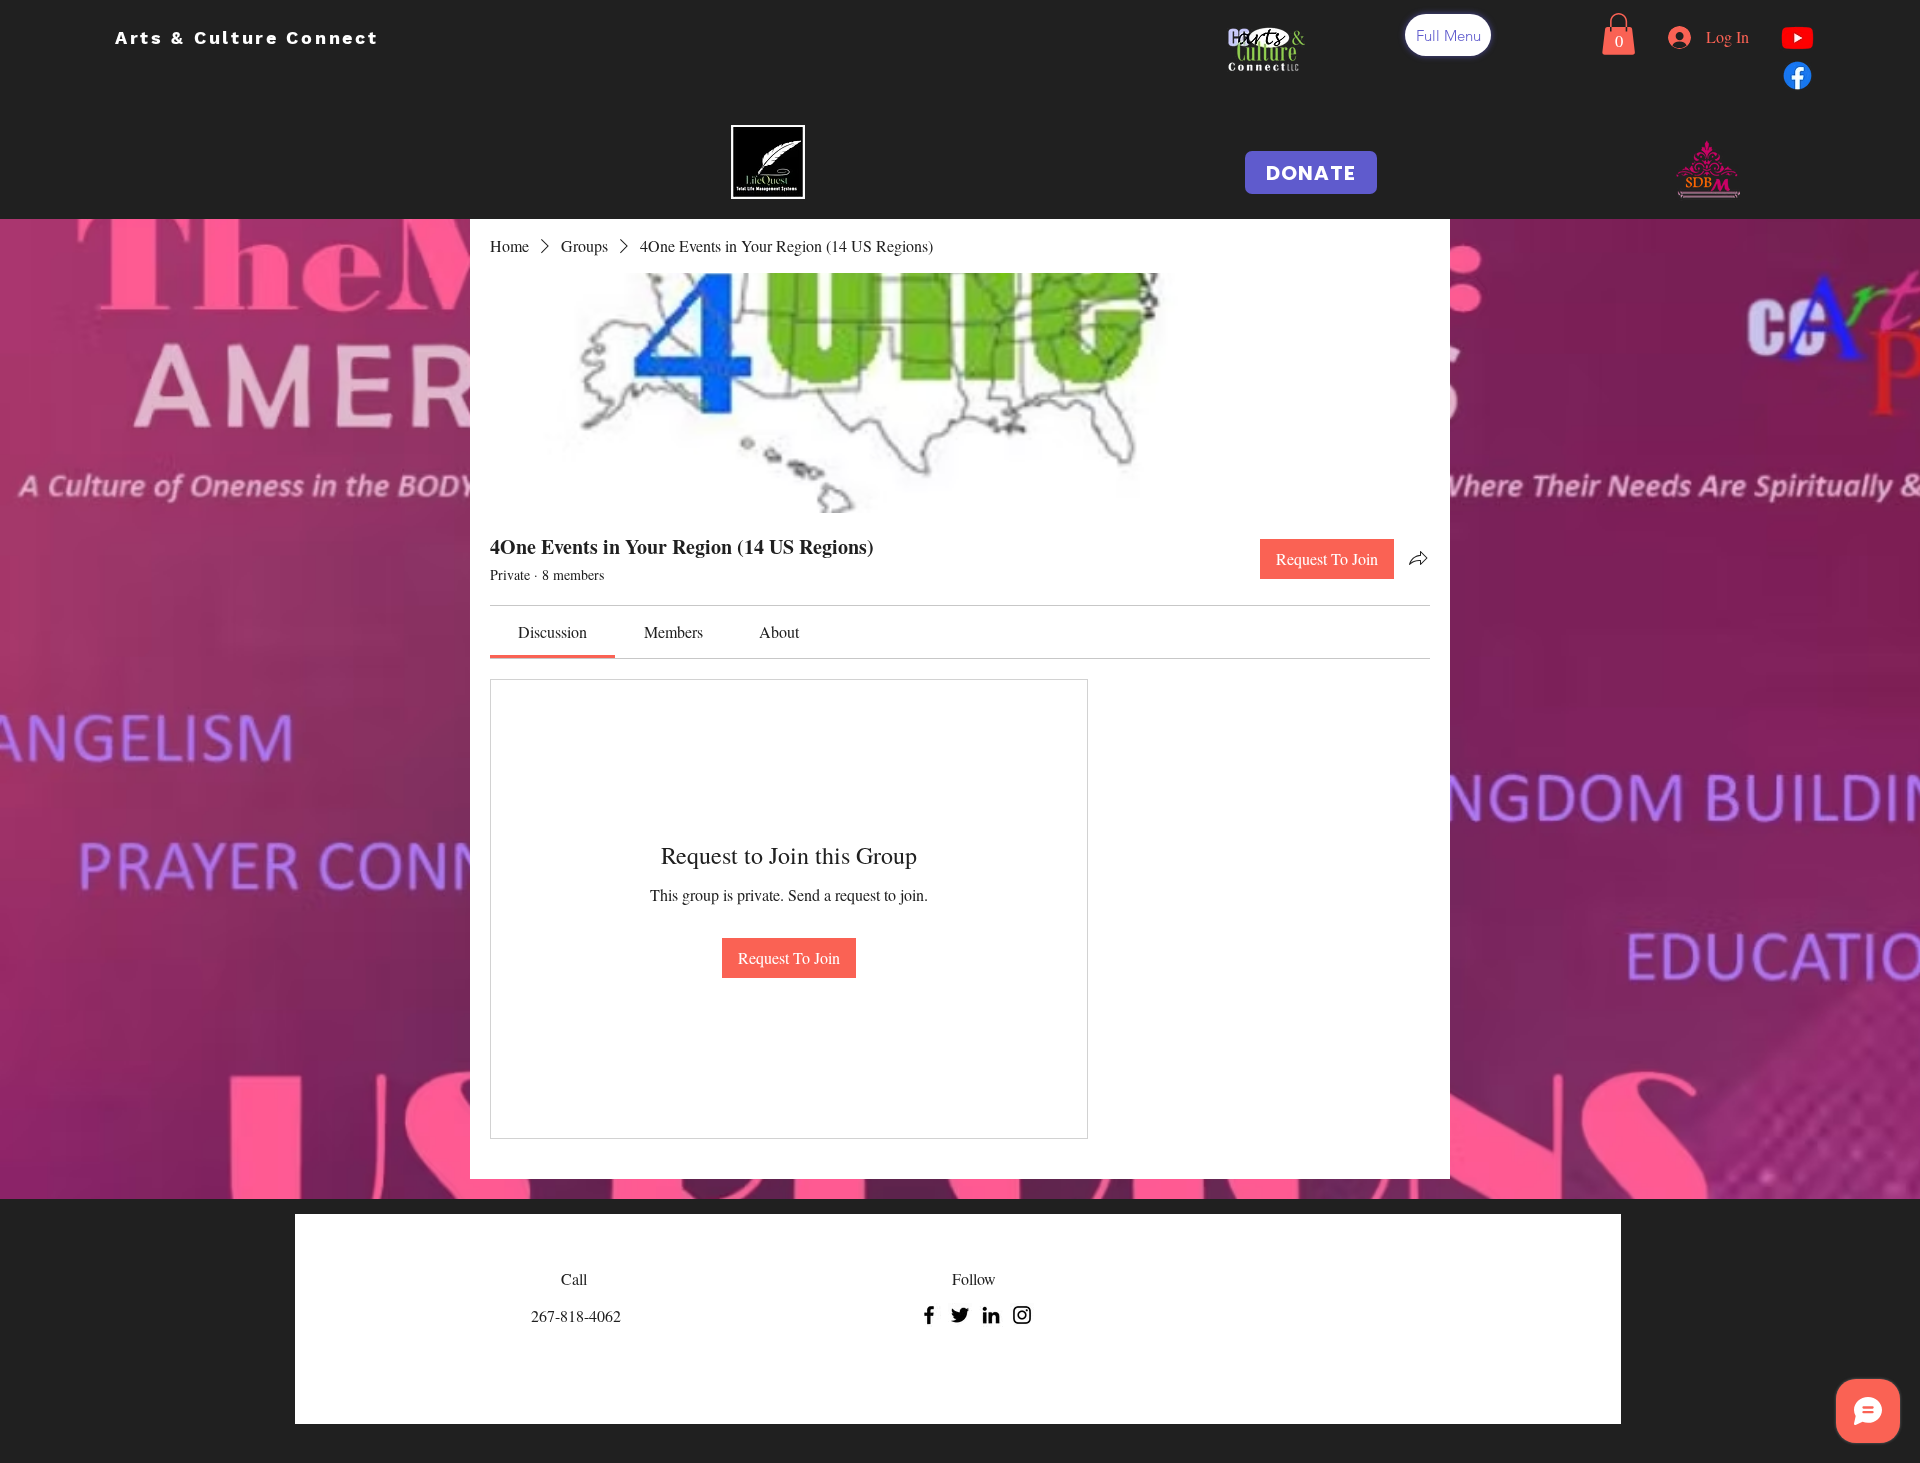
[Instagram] (1022, 1315)
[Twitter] (960, 1315)
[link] (552, 631)
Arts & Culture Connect (250, 37)
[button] (1448, 35)
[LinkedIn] (991, 1315)
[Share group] (1418, 558)
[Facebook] (929, 1315)
